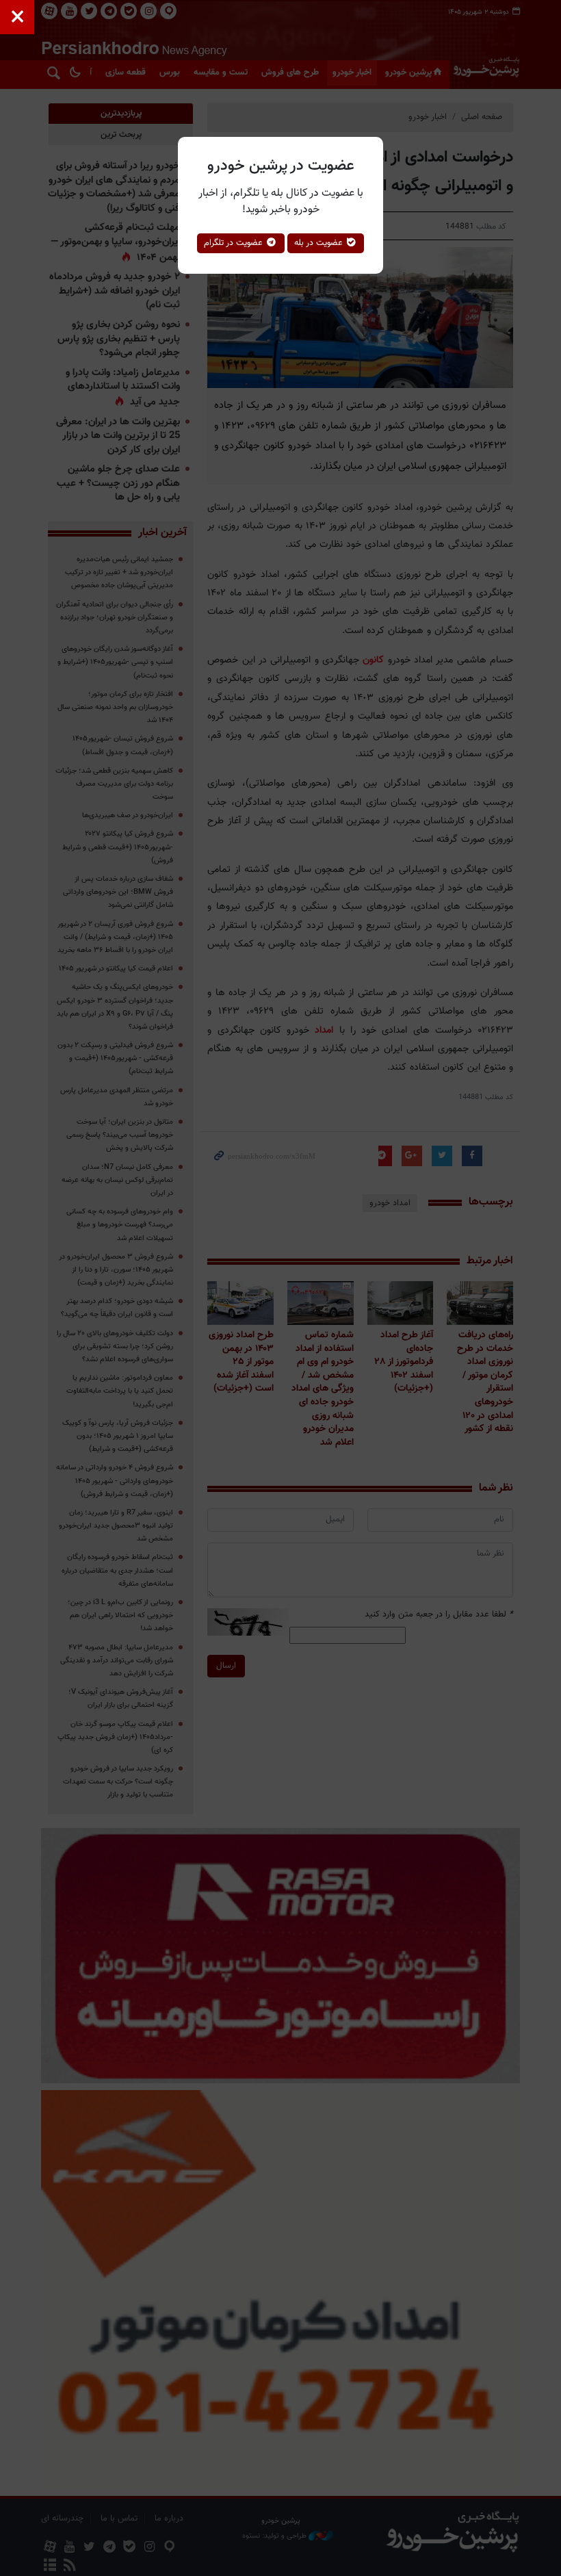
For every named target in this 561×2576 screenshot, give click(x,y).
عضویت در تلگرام (235, 243)
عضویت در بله (320, 243)
